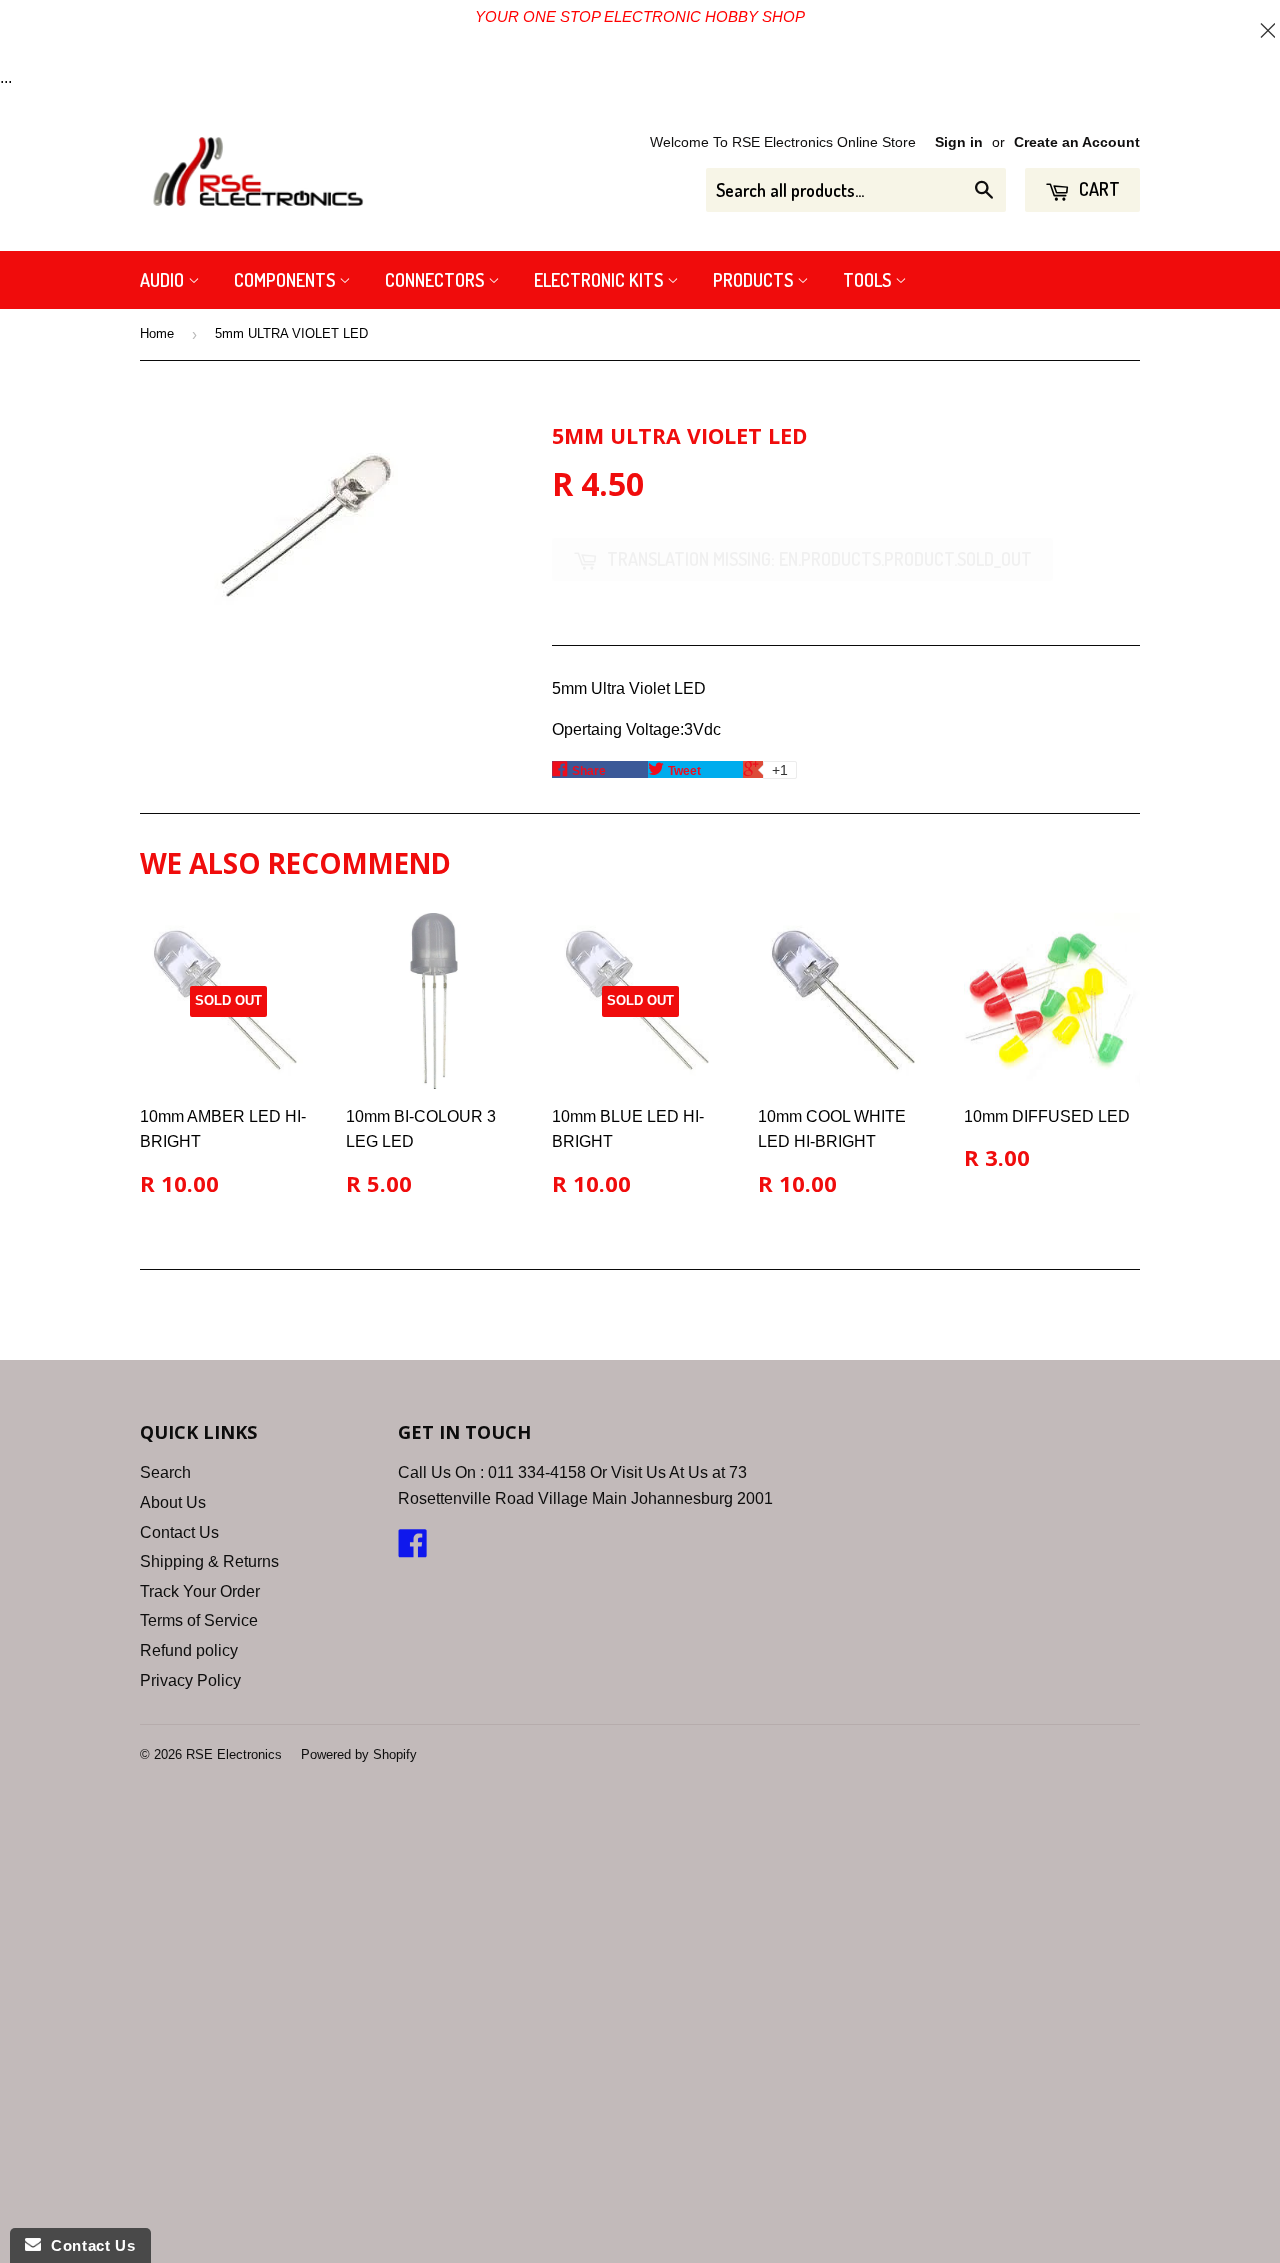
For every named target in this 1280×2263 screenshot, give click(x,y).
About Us (173, 1502)
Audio (164, 280)
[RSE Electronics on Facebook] (413, 1549)
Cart (1097, 189)
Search (165, 1472)
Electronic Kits (600, 280)
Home (157, 333)
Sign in (959, 142)
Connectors (436, 280)
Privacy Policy (190, 1680)
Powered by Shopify (359, 1754)
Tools (869, 280)
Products (755, 280)
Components (286, 280)
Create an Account (1077, 142)
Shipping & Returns (209, 1561)
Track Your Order (200, 1591)
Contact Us (179, 1532)
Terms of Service (199, 1620)
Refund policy (189, 1650)
